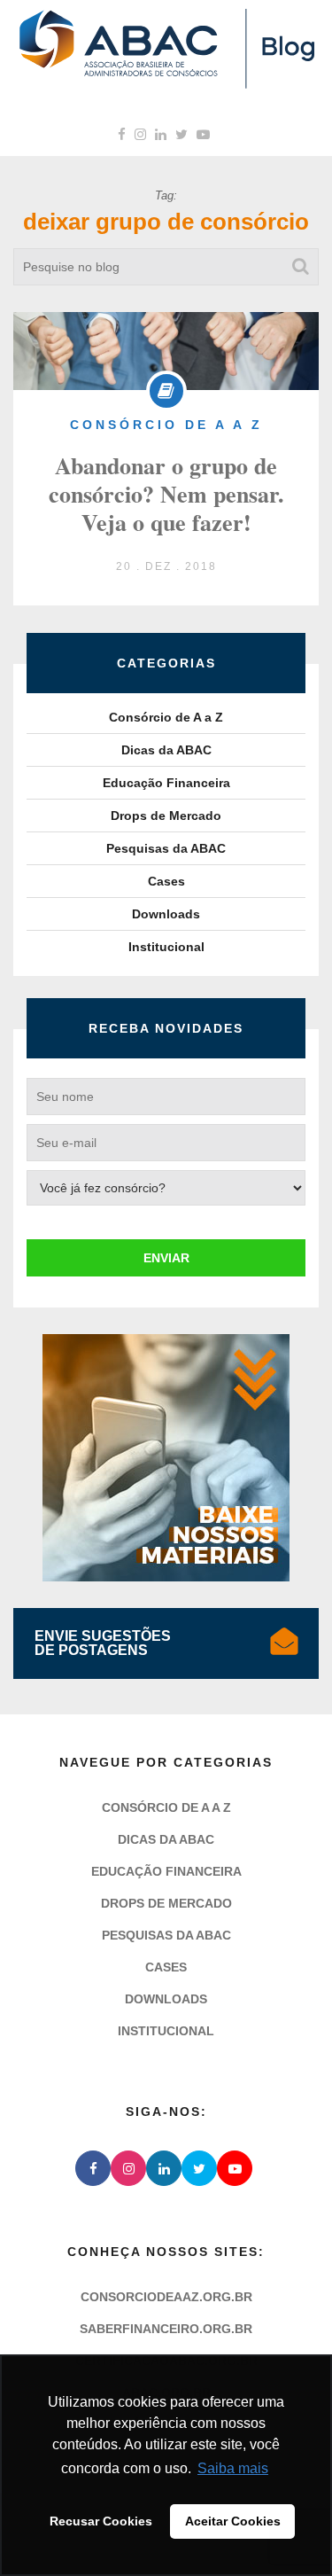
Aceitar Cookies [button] (233, 2521)
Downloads (166, 914)
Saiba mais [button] (233, 2468)
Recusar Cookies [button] (101, 2521)
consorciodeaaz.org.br (166, 2324)
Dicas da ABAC (166, 750)
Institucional (166, 947)
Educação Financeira (166, 783)
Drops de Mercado (166, 816)
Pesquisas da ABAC (166, 848)
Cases (166, 881)
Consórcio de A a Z (166, 717)
